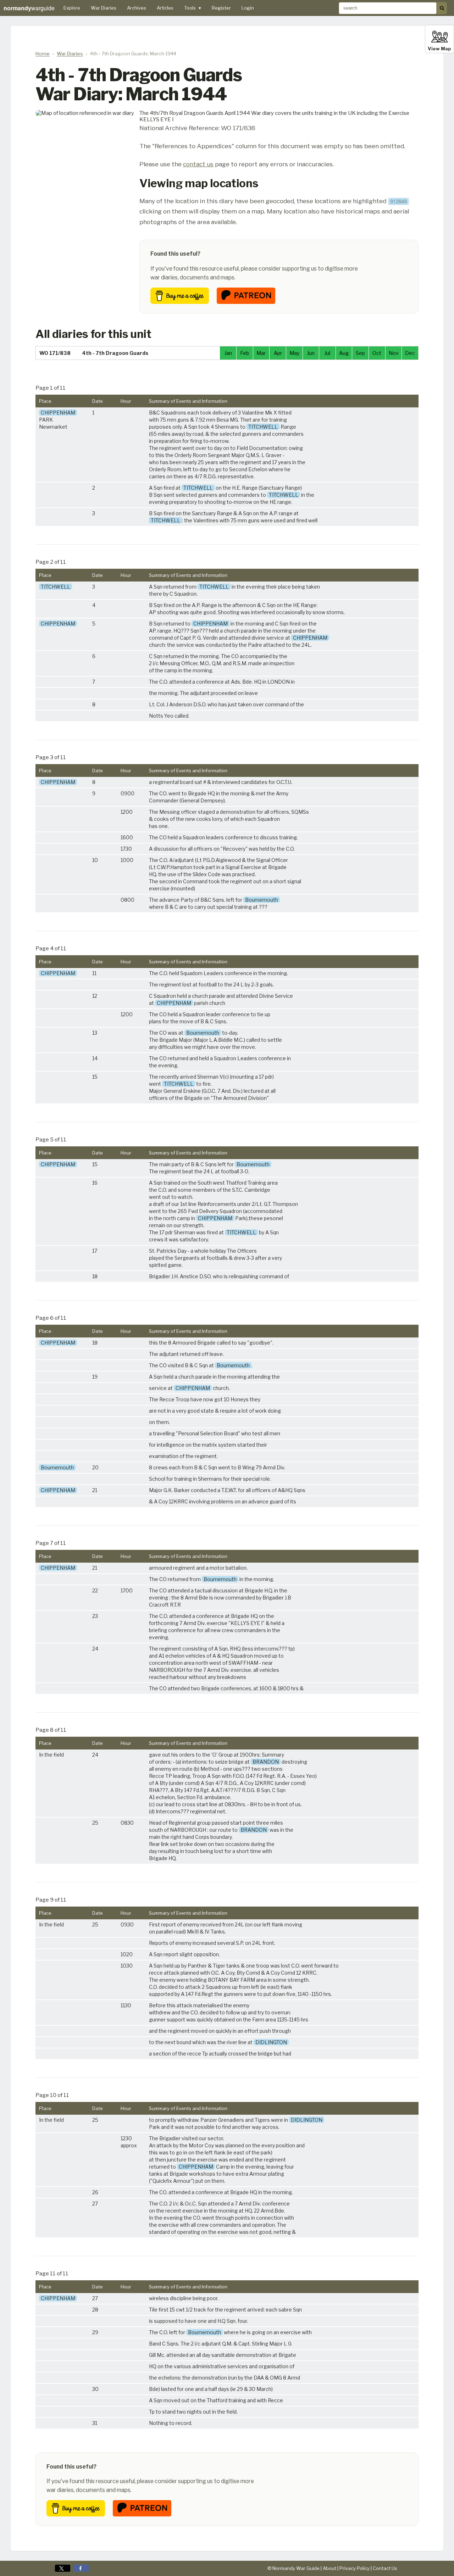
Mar (261, 353)
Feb (245, 353)
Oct (377, 353)
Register (221, 8)
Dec (410, 353)
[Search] (442, 8)
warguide (29, 8)
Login (248, 8)
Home (43, 54)
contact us (198, 164)
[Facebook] (81, 2568)
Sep (360, 353)
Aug (344, 353)
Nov (394, 353)
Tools (193, 8)
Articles (165, 8)
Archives (137, 8)
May (294, 353)
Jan (228, 353)
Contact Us (385, 2568)
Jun (311, 353)
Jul (327, 353)
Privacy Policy (355, 2568)
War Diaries (104, 8)
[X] (63, 2568)
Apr (278, 353)
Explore (72, 8)
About (330, 2568)
